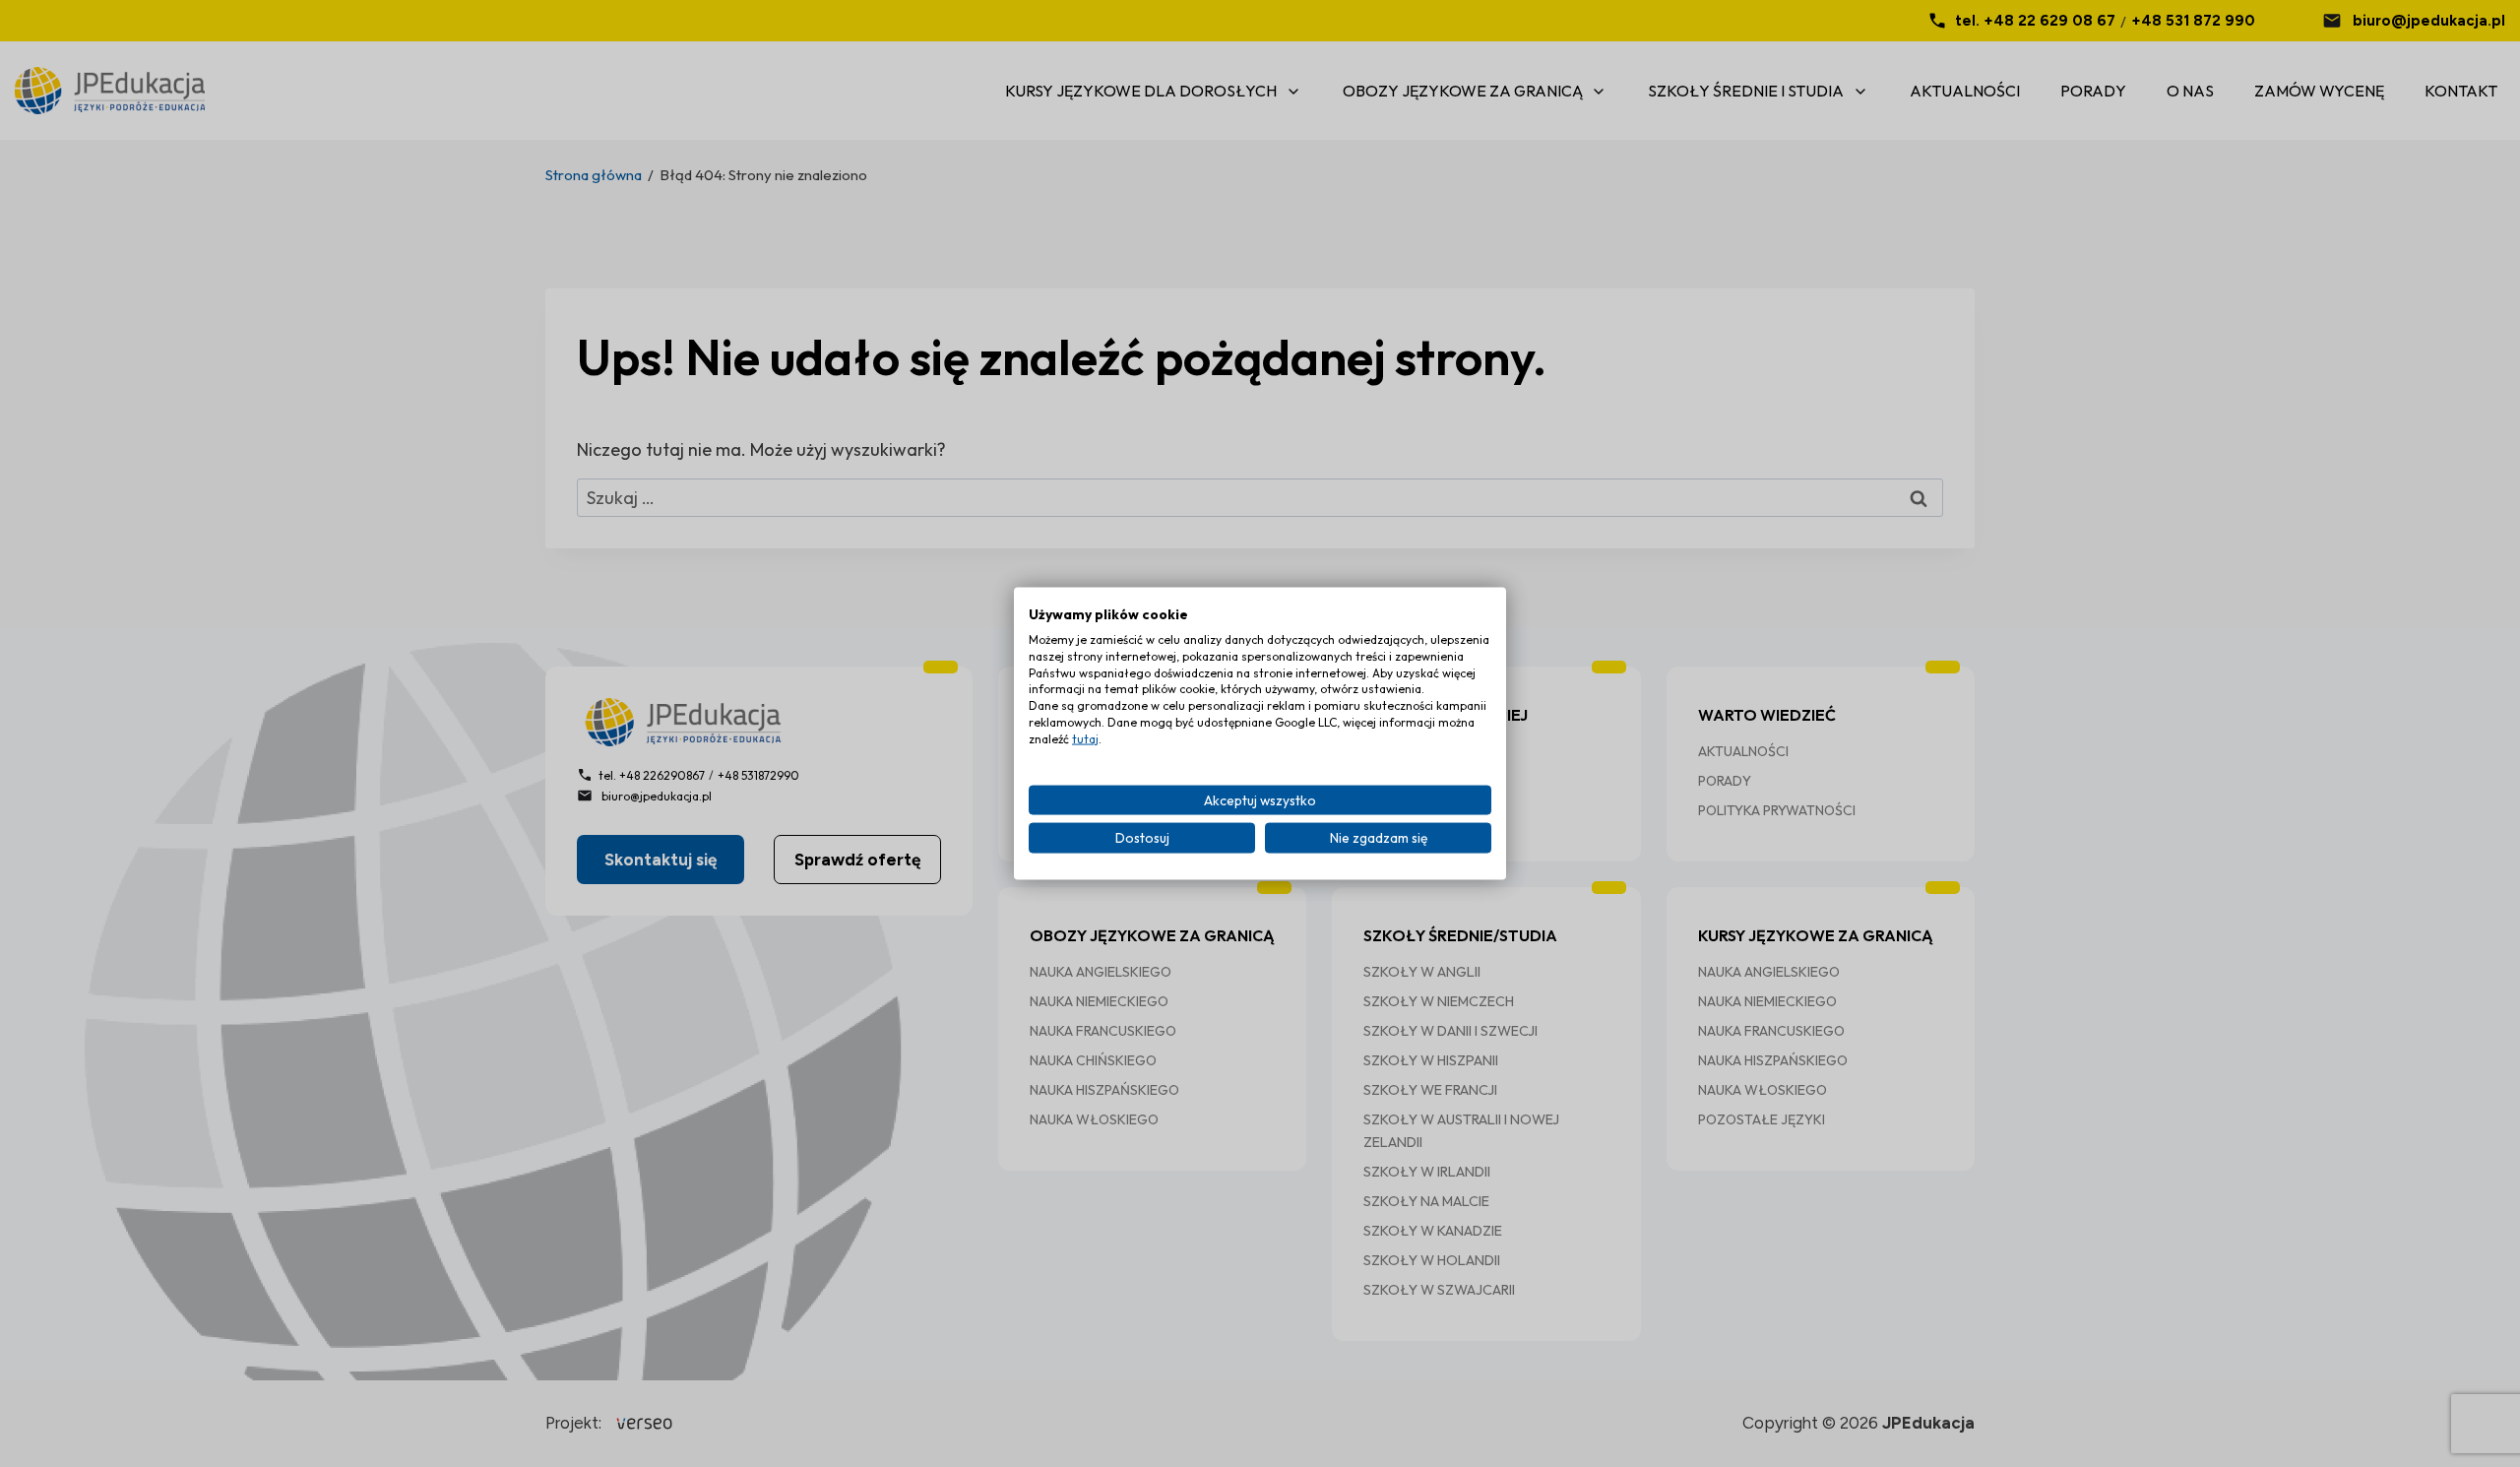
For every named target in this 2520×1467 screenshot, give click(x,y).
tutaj (1085, 738)
